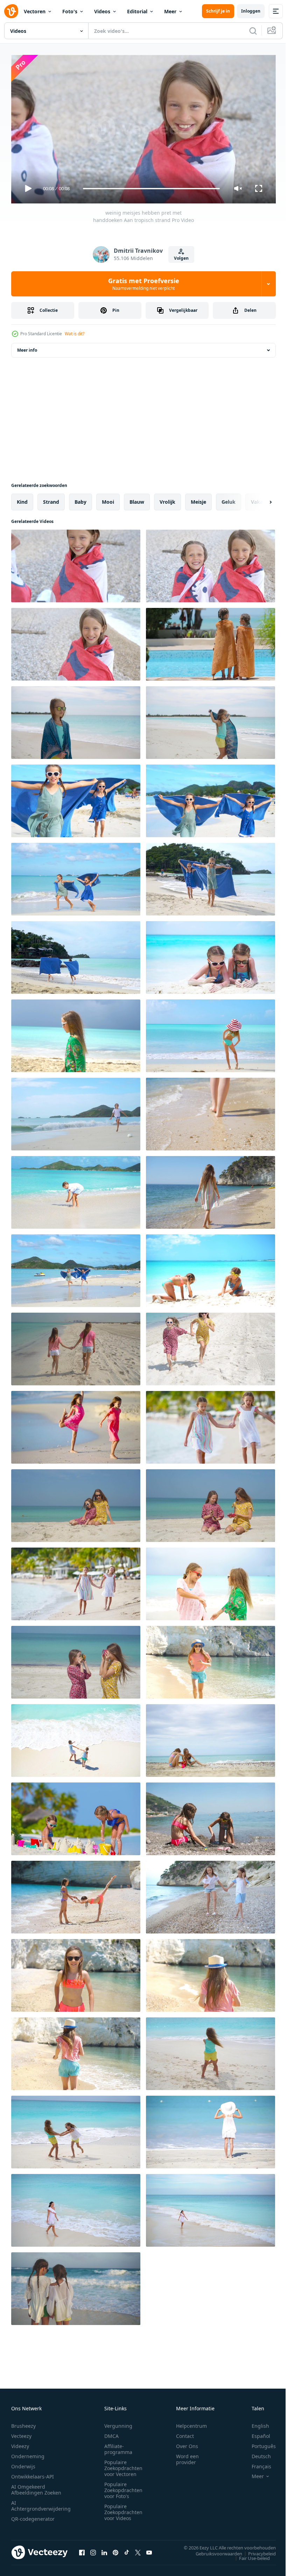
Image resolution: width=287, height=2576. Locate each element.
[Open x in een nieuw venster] (138, 2549)
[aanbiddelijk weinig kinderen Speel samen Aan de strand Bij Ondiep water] (76, 2286)
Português (258, 2443)
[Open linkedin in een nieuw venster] (104, 2549)
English (255, 2423)
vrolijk (167, 499)
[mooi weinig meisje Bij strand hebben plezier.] (76, 1111)
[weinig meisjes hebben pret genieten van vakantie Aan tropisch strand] (76, 1346)
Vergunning (118, 2423)
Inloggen (251, 11)
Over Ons (187, 2443)
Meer (170, 11)
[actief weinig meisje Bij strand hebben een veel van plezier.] (211, 1659)
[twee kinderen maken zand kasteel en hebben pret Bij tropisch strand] (211, 1738)
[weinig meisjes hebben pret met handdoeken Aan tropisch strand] (76, 563)
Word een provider (187, 2456)
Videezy (20, 2443)
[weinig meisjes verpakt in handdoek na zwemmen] (211, 641)
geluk (229, 499)
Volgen (181, 258)
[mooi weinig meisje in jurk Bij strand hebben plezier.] (76, 1033)
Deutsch (256, 2453)
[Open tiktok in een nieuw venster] (127, 2549)
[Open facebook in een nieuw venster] (82, 2549)
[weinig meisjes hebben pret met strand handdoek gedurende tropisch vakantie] (76, 798)
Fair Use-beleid (249, 2555)
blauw (137, 499)
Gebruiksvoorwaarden (214, 2550)
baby (80, 499)
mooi (108, 499)
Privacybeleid (257, 2550)
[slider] (152, 189)
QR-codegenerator (33, 2516)
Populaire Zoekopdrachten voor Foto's (123, 2487)
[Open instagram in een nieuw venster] (93, 2549)
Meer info (27, 347)
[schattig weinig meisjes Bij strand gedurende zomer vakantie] (211, 1816)
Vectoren (35, 11)
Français (256, 2463)
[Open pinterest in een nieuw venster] (115, 2549)
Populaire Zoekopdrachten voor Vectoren (123, 2465)
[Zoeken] (253, 31)
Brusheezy (23, 2423)
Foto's (70, 11)
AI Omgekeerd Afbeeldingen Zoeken (36, 2487)
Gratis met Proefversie (144, 284)
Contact (185, 2433)
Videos (102, 11)
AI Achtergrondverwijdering (41, 2503)
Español (256, 2433)
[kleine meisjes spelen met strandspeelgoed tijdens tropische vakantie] (76, 1816)
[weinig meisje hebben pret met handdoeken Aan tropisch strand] (76, 641)
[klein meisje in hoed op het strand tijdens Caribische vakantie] (211, 2129)
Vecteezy (21, 2433)
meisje (198, 499)
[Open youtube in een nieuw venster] (149, 2549)
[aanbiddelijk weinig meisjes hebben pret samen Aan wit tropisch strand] (211, 2051)
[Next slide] (259, 499)
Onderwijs (23, 2463)
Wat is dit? (75, 334)
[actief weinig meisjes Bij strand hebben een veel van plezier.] (76, 1894)
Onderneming (28, 2453)
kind (22, 499)
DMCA (111, 2433)
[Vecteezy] (11, 11)
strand (51, 499)
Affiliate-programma (118, 2446)
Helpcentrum (191, 2423)
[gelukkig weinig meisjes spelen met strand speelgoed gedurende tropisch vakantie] (211, 1268)
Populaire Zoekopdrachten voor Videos (123, 2509)
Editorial (137, 11)
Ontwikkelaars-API (33, 2473)
